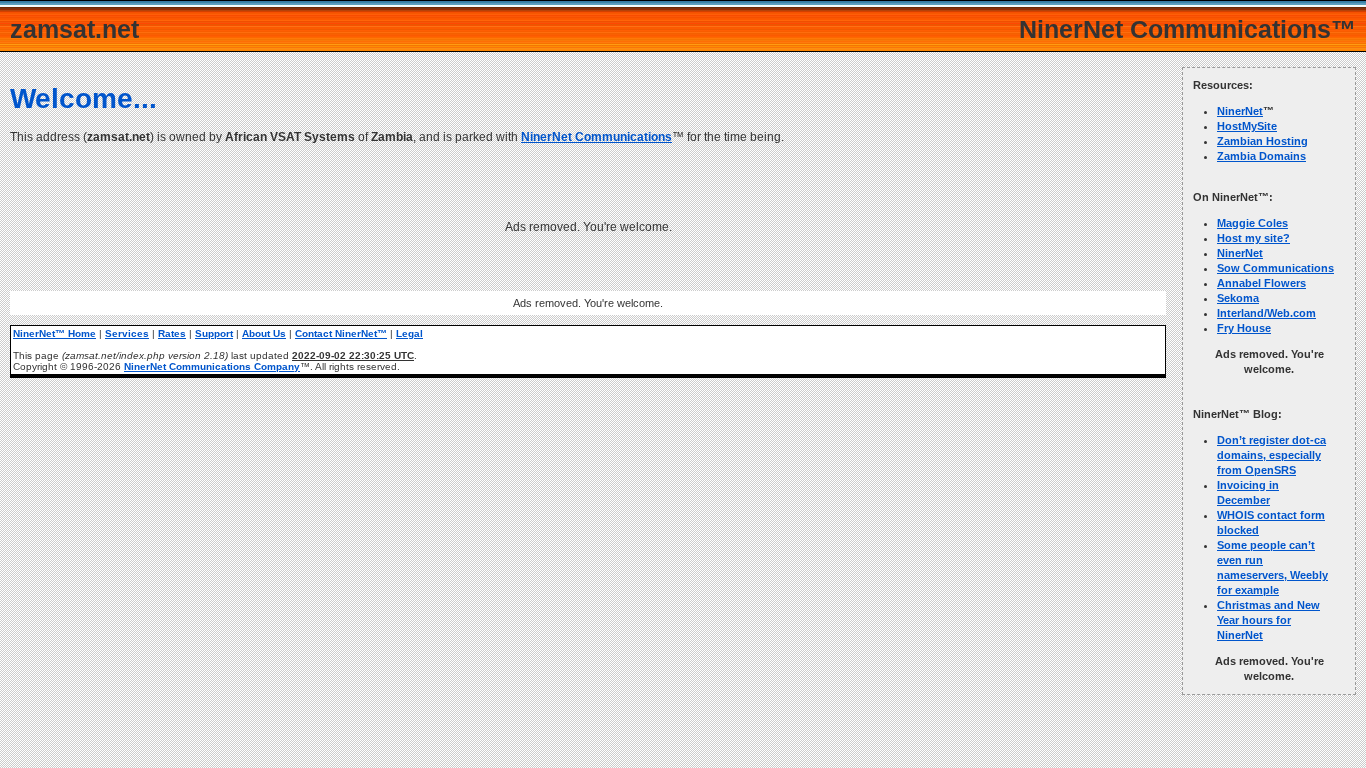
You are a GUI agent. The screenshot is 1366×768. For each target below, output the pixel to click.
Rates (172, 333)
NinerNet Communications (596, 137)
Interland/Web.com (1266, 313)
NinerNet (1240, 111)
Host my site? (1253, 238)
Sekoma (1238, 298)
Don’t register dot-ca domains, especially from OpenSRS (1271, 455)
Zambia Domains (1261, 156)
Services (127, 333)
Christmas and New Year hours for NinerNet (1268, 620)
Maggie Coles (1252, 223)
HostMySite (1247, 126)
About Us (264, 333)
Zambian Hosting (1262, 141)
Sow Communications (1275, 268)
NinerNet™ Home (54, 333)
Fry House (1244, 328)
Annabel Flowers (1261, 283)
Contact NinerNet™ (341, 333)
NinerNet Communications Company (212, 366)
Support (214, 333)
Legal (409, 333)
